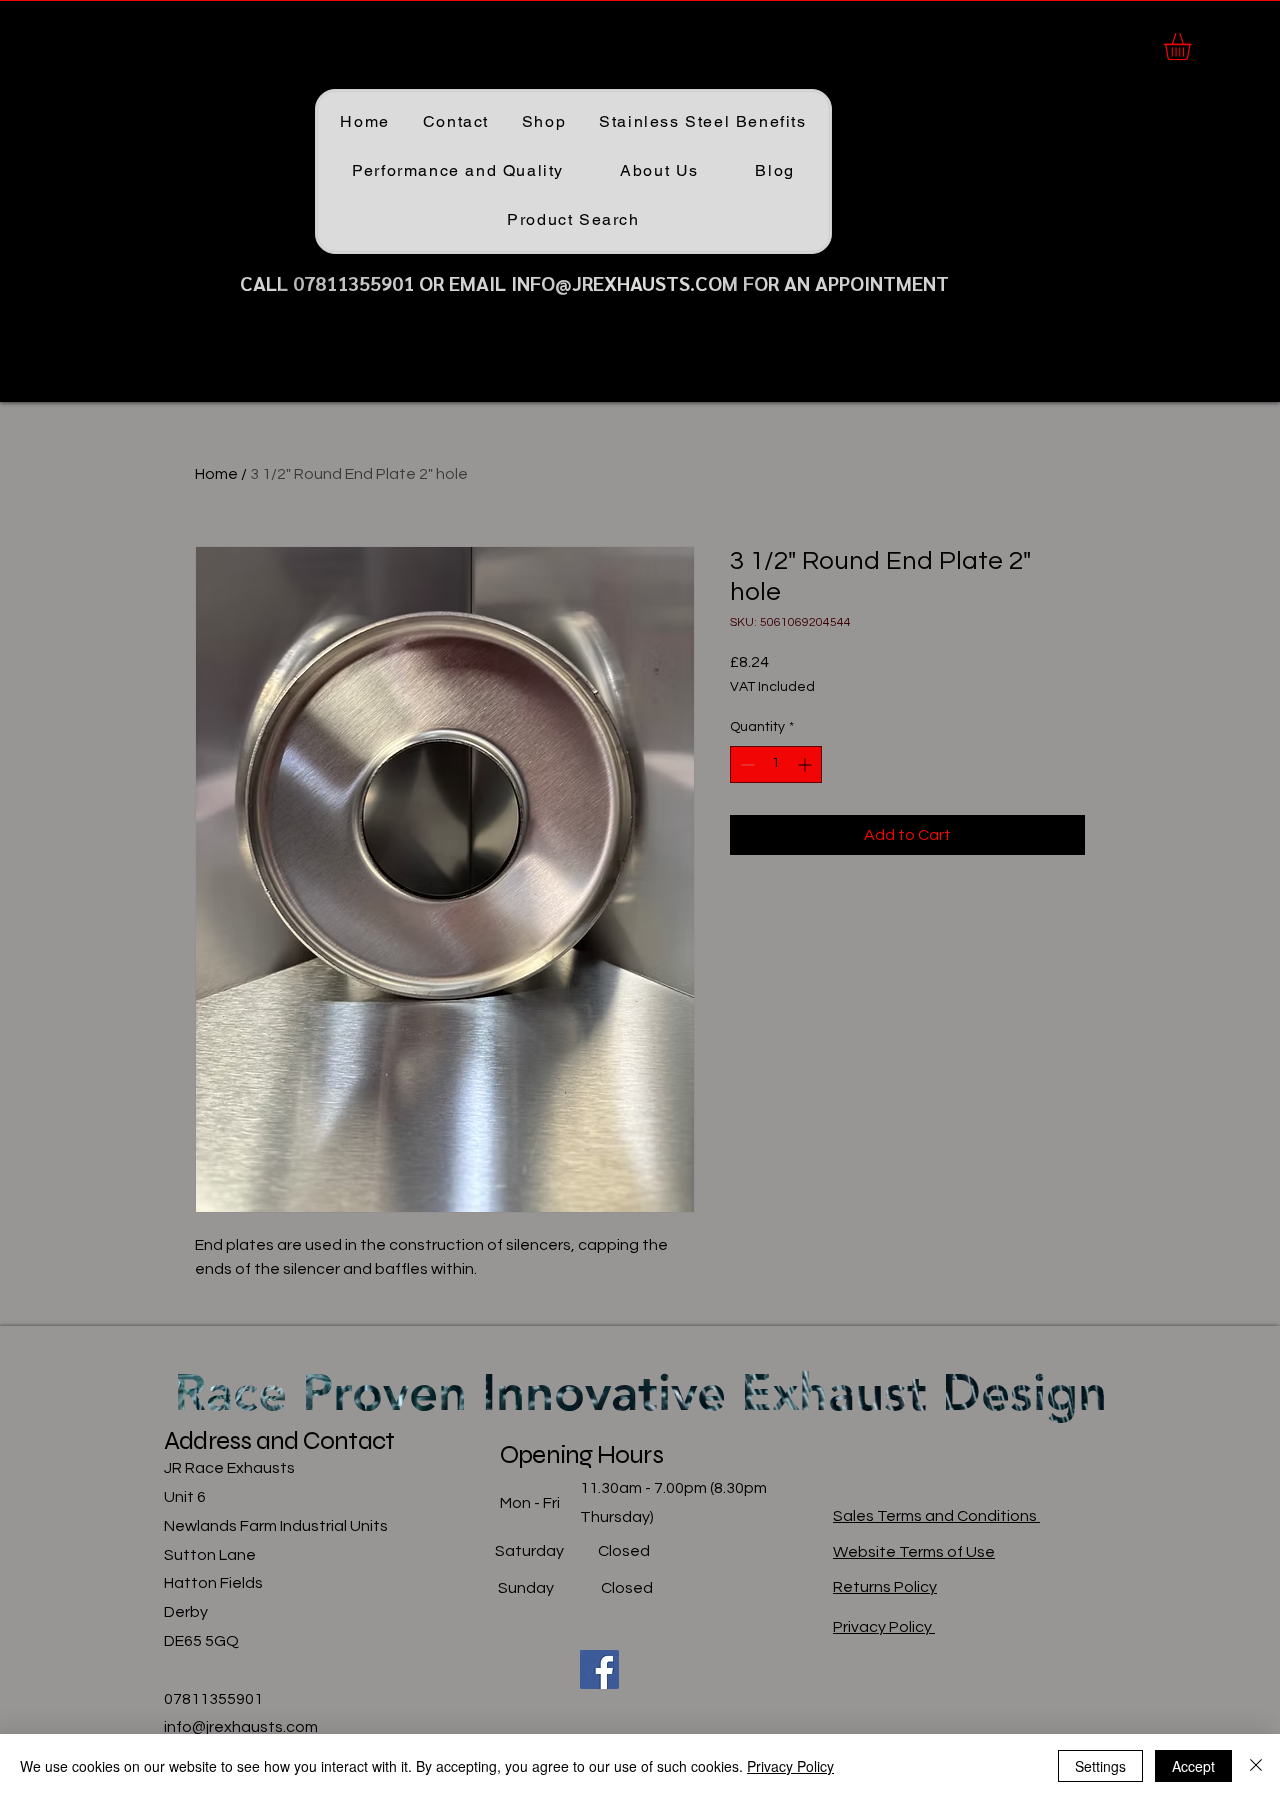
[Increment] (806, 764)
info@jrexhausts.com (241, 1727)
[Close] (1256, 1766)
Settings (1100, 1766)
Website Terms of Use (914, 1552)
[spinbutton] (776, 764)
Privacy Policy (884, 1627)
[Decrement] (745, 764)
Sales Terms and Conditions (936, 1516)
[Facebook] (599, 1669)
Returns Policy (885, 1587)
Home (216, 474)
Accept (1193, 1766)
